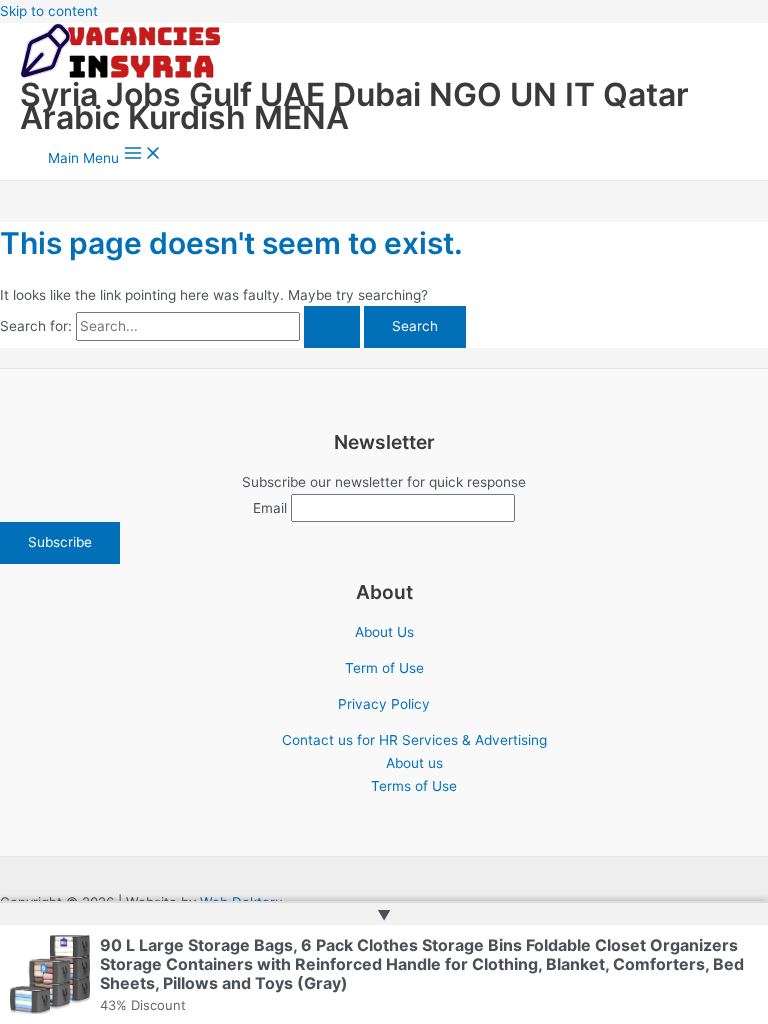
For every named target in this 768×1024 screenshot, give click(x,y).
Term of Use (384, 668)
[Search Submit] (332, 327)
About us (414, 763)
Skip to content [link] (49, 11)
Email (270, 508)
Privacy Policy (384, 704)
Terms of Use (414, 786)
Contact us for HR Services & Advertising (414, 740)
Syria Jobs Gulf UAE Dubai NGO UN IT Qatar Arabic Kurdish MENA (354, 106)
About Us (384, 632)
